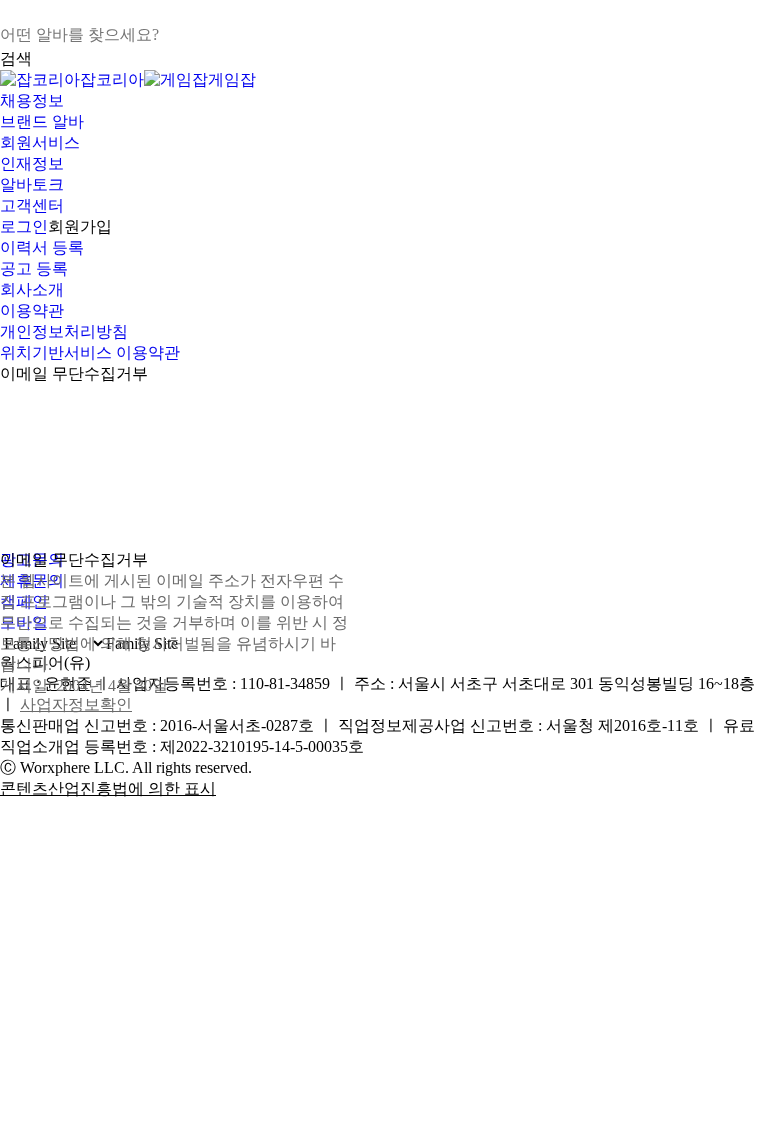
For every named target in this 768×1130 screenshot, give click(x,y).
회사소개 (32, 289)
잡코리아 (112, 79)
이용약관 (32, 310)
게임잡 (232, 79)
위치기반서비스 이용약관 (90, 352)
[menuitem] (384, 101)
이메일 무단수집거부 (74, 373)
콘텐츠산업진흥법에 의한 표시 (108, 788)
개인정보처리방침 (64, 331)
